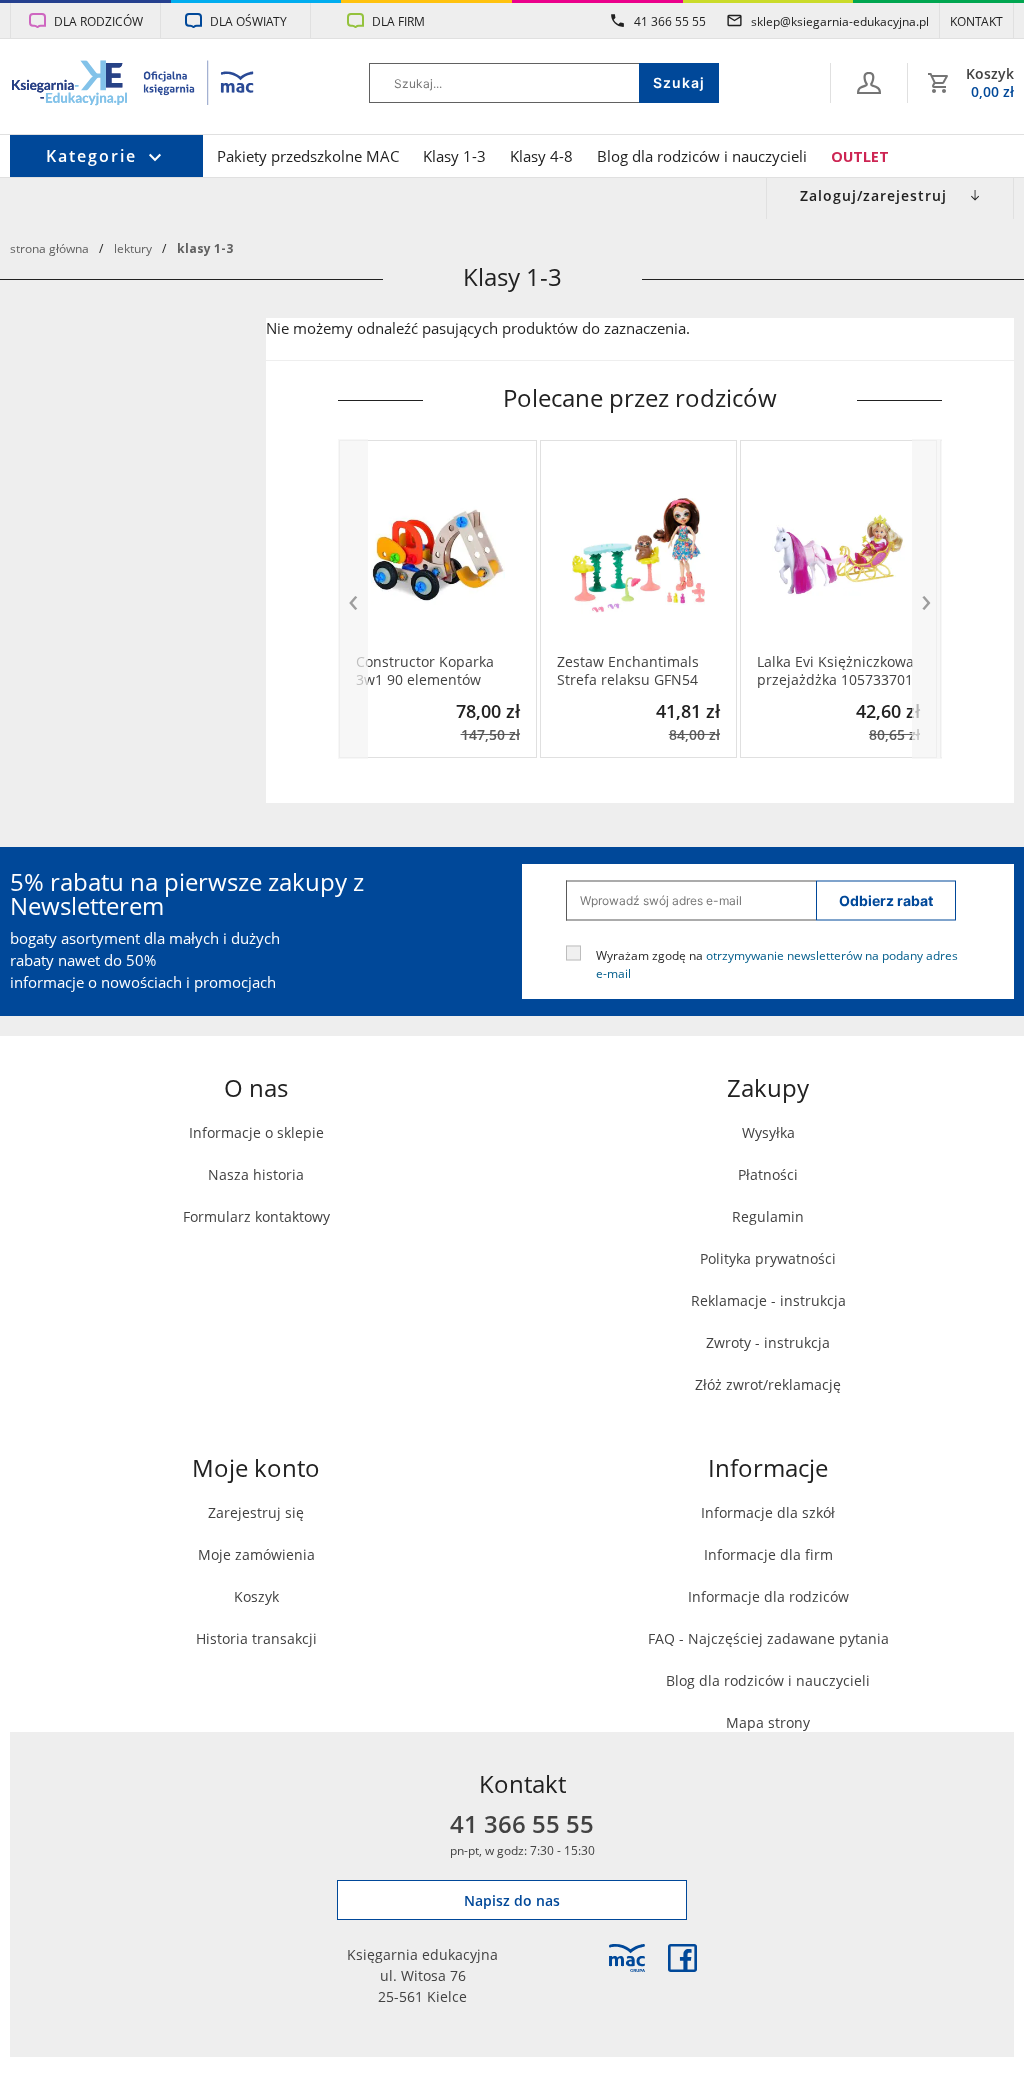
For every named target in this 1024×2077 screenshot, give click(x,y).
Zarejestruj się (256, 1512)
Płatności (768, 1174)
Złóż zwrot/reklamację (768, 1384)
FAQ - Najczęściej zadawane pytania (768, 1638)
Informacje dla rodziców (768, 1596)
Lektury (133, 248)
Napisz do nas (512, 1900)
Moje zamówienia (256, 1554)
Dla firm (398, 21)
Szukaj (679, 82)
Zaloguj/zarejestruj (873, 195)
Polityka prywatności (768, 1258)
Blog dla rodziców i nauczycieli (702, 156)
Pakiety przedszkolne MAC (308, 156)
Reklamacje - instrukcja (768, 1300)
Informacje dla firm (768, 1554)
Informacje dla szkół (768, 1512)
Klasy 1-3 (454, 156)
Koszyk (256, 1596)
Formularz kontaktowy (256, 1216)
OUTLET (860, 156)
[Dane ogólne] (869, 83)
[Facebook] (682, 1958)
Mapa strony (768, 1722)
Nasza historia (256, 1174)
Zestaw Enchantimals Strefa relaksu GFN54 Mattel (628, 671)
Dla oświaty (248, 21)
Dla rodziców (98, 21)
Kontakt (976, 21)
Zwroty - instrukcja (768, 1342)
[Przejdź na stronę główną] (133, 85)
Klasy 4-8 (541, 156)
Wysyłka (768, 1132)
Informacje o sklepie (256, 1132)
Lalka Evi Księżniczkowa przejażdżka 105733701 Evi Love (835, 671)
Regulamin (768, 1216)
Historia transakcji (256, 1638)
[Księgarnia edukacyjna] (627, 1958)
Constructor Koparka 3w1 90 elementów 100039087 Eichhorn (425, 671)
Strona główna (49, 248)
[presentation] (353, 599)
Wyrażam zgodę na (777, 963)
